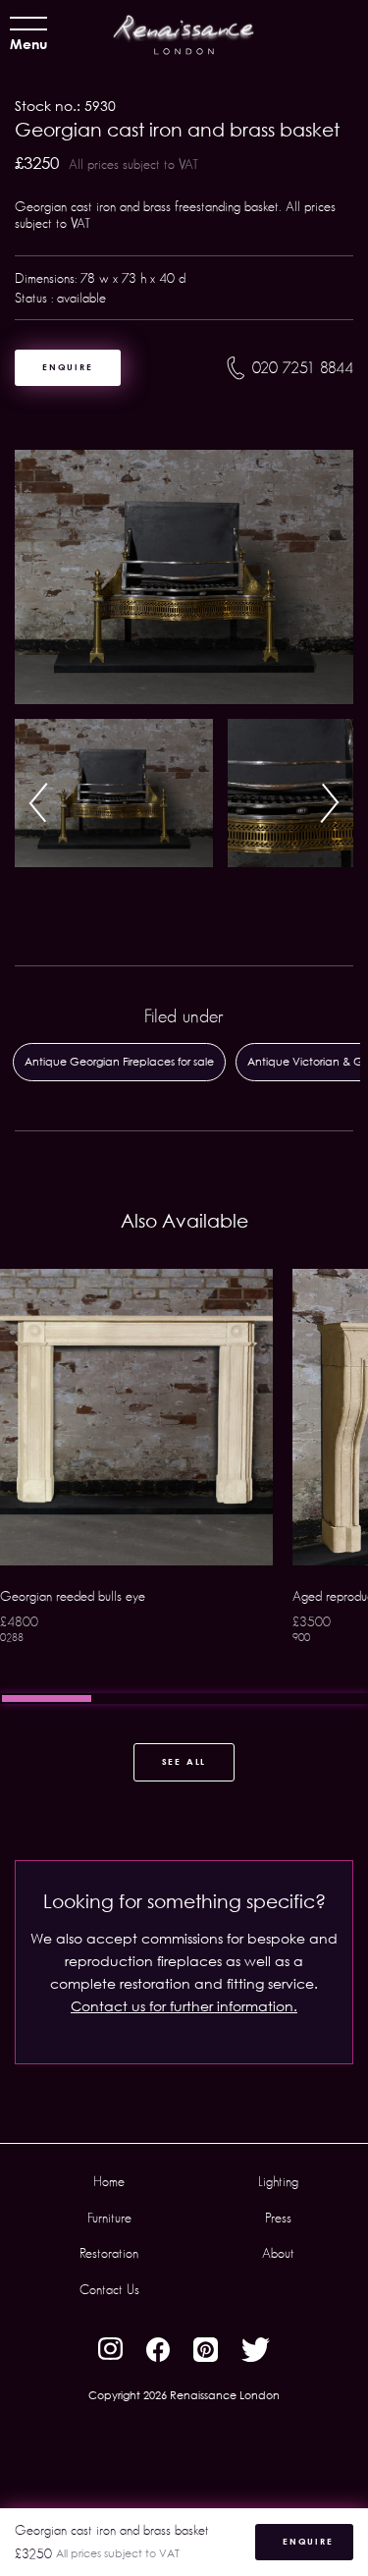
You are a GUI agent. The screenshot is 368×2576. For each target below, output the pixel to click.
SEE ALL (184, 1761)
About (278, 2253)
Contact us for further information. (184, 2006)
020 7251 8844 (303, 368)
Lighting (278, 2181)
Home (109, 2181)
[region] (184, 1486)
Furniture (109, 2218)
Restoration (109, 2253)
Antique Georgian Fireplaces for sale (119, 1061)
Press (278, 2218)
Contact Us (109, 2289)
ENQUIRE (68, 367)
